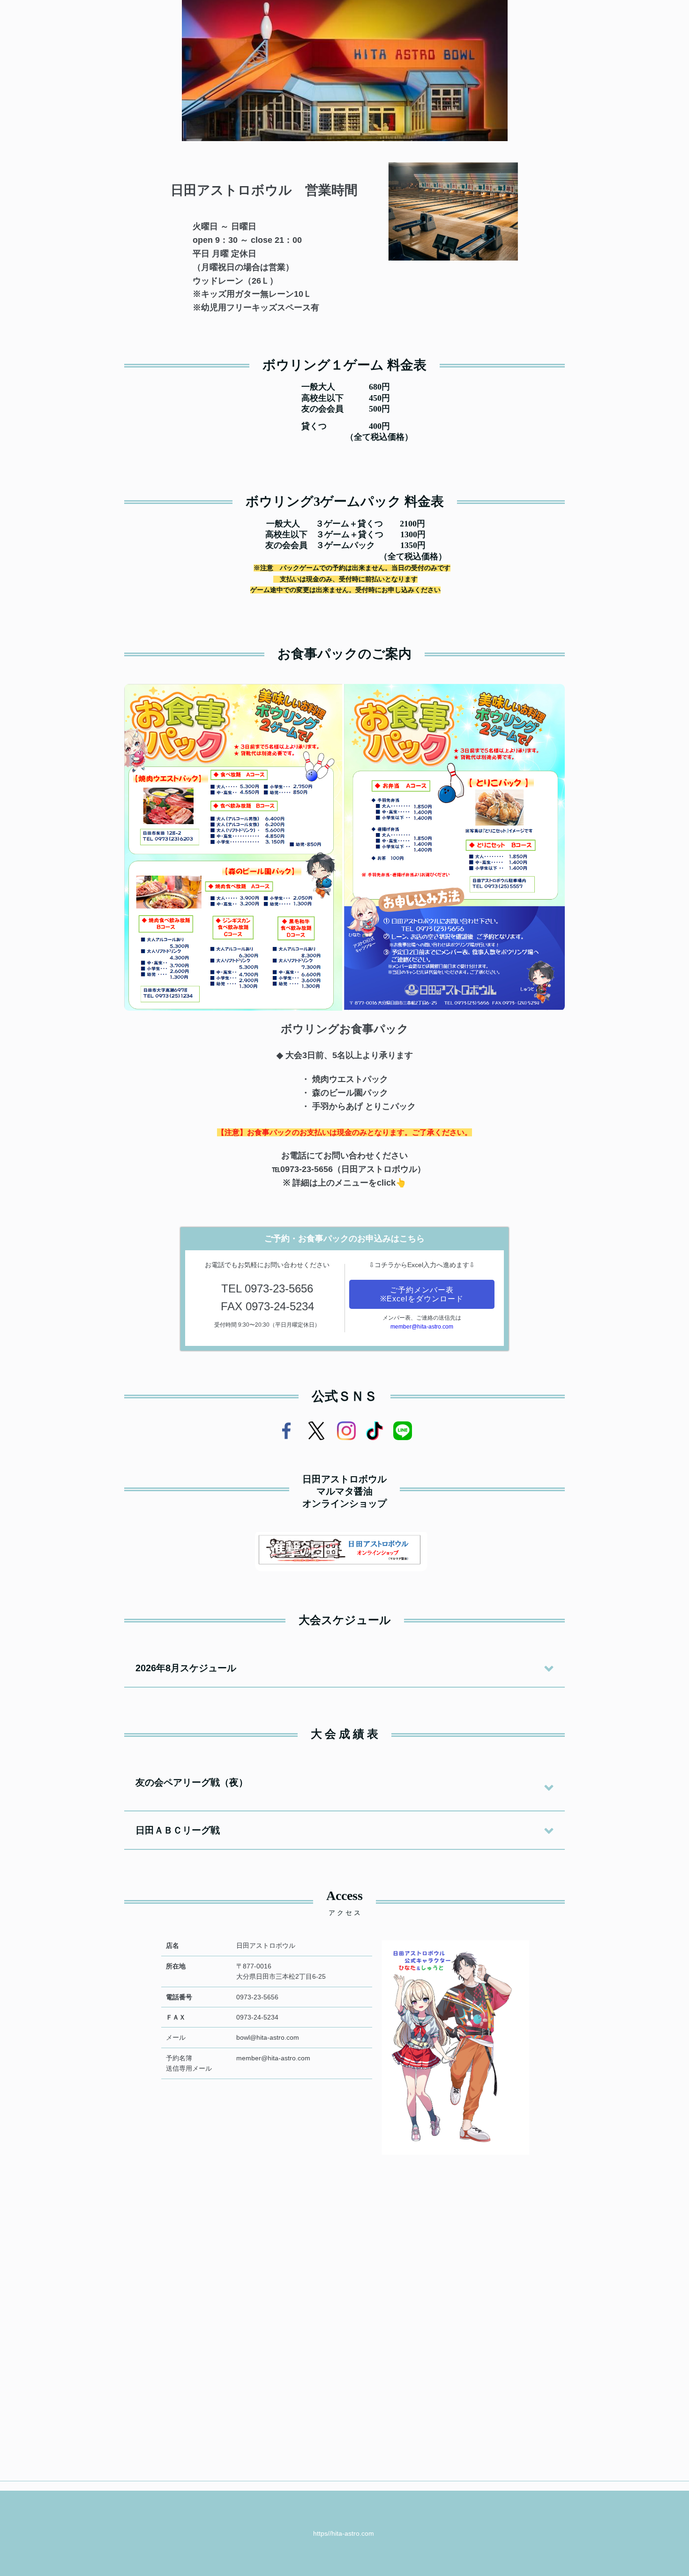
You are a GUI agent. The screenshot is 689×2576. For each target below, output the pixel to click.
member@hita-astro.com (422, 1327)
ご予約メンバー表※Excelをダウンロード (422, 1294)
